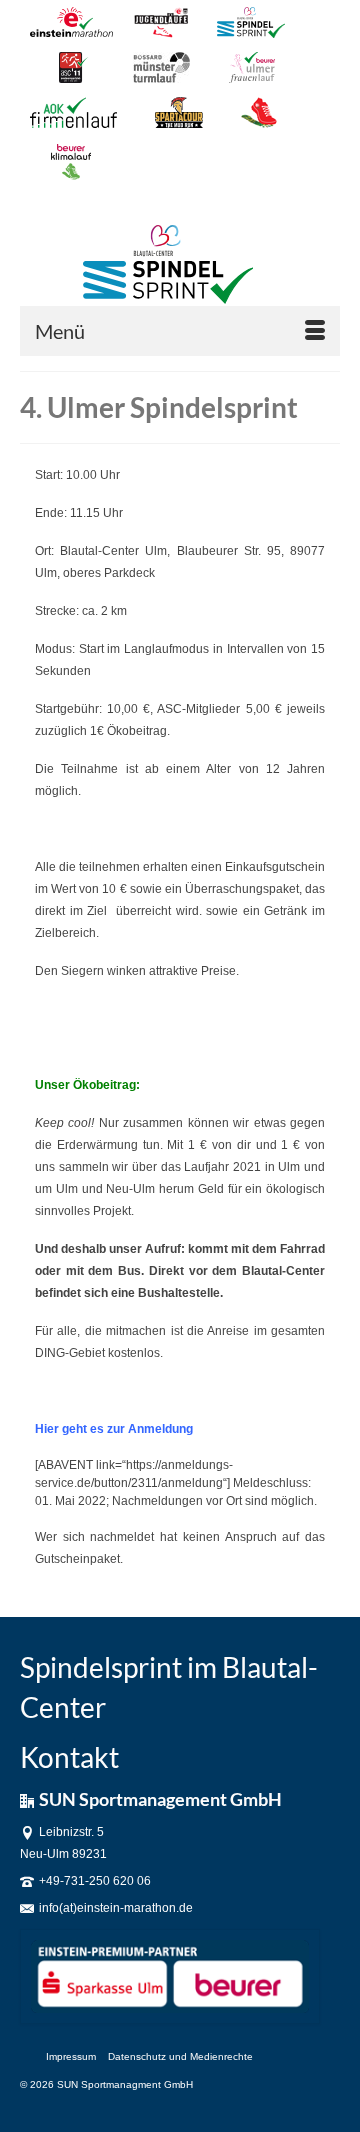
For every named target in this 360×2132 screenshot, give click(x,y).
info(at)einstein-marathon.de (116, 1908)
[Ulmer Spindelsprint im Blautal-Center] (167, 265)
